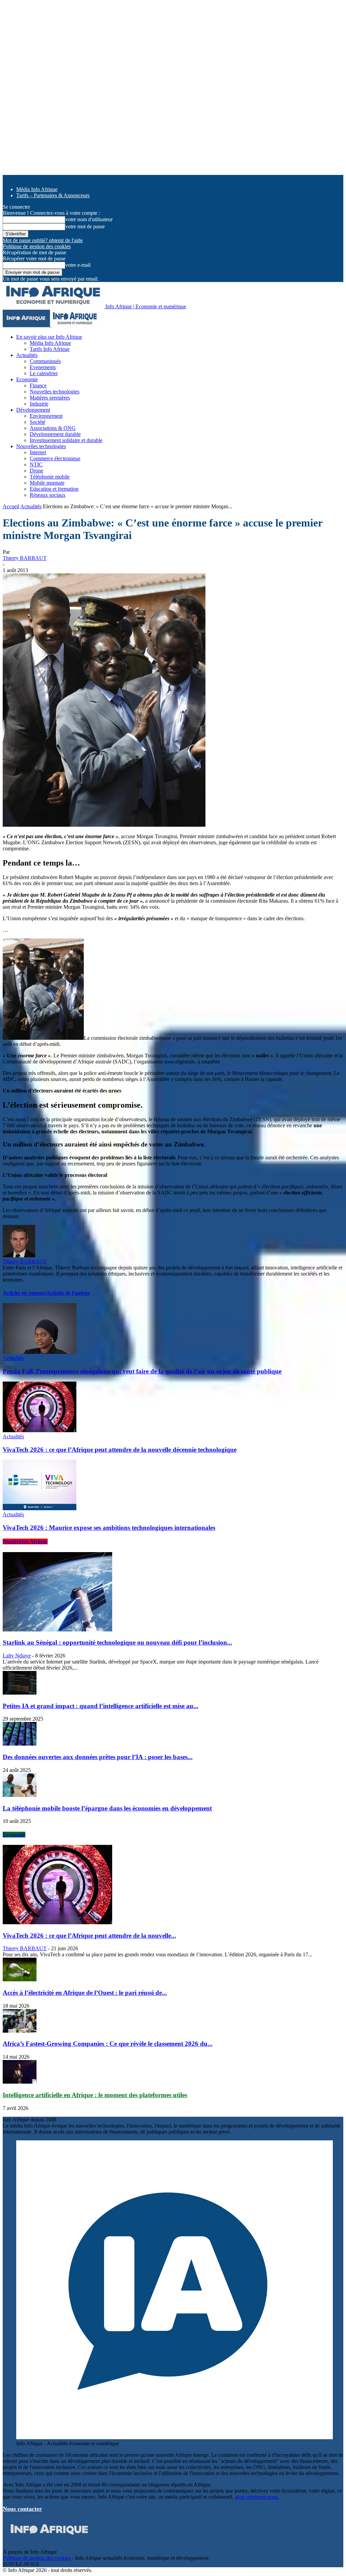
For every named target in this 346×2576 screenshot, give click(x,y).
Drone (36, 471)
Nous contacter (22, 2509)
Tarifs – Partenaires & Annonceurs (53, 195)
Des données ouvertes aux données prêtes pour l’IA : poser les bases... (98, 1757)
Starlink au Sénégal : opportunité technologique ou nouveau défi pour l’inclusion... (117, 1642)
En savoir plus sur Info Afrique (49, 337)
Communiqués (45, 361)
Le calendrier (44, 373)
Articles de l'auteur (68, 1293)
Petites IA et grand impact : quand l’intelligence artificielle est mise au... (101, 1706)
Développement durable (55, 434)
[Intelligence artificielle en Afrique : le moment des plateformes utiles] (20, 2082)
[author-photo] (19, 1255)
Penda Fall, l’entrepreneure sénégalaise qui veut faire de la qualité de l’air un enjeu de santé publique (142, 1371)
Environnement (46, 416)
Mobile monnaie (47, 483)
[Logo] (27, 325)
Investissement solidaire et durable (66, 440)
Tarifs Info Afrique (50, 349)
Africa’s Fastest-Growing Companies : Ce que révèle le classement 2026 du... (108, 2044)
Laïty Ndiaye (17, 1656)
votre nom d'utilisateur (89, 219)
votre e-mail (78, 265)
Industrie (39, 404)
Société (38, 422)
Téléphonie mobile (50, 477)
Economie (27, 379)
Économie (14, 1835)
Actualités (27, 355)
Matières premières (50, 398)
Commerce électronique (55, 458)
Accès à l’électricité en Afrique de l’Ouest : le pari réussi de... (85, 1993)
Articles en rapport (24, 1293)
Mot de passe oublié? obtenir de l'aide (43, 240)
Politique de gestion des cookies (37, 246)
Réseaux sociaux (48, 495)
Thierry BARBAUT (25, 558)
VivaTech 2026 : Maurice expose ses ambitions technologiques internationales (109, 1528)
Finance (38, 385)
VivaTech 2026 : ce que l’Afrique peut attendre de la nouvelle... (89, 1936)
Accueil (11, 506)
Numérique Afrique (25, 1541)
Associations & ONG (53, 428)
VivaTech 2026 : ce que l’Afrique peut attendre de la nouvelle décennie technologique (120, 1450)
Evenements (43, 367)
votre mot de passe (85, 226)
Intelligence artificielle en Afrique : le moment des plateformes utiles (95, 2095)
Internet (38, 452)
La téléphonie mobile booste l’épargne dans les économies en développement (107, 1808)
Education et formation (54, 489)
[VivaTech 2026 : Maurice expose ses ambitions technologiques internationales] (40, 1508)
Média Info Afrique (37, 189)
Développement (33, 410)
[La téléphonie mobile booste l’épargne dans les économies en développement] (20, 1795)
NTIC (36, 465)
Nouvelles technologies (55, 392)
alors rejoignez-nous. (257, 2497)
